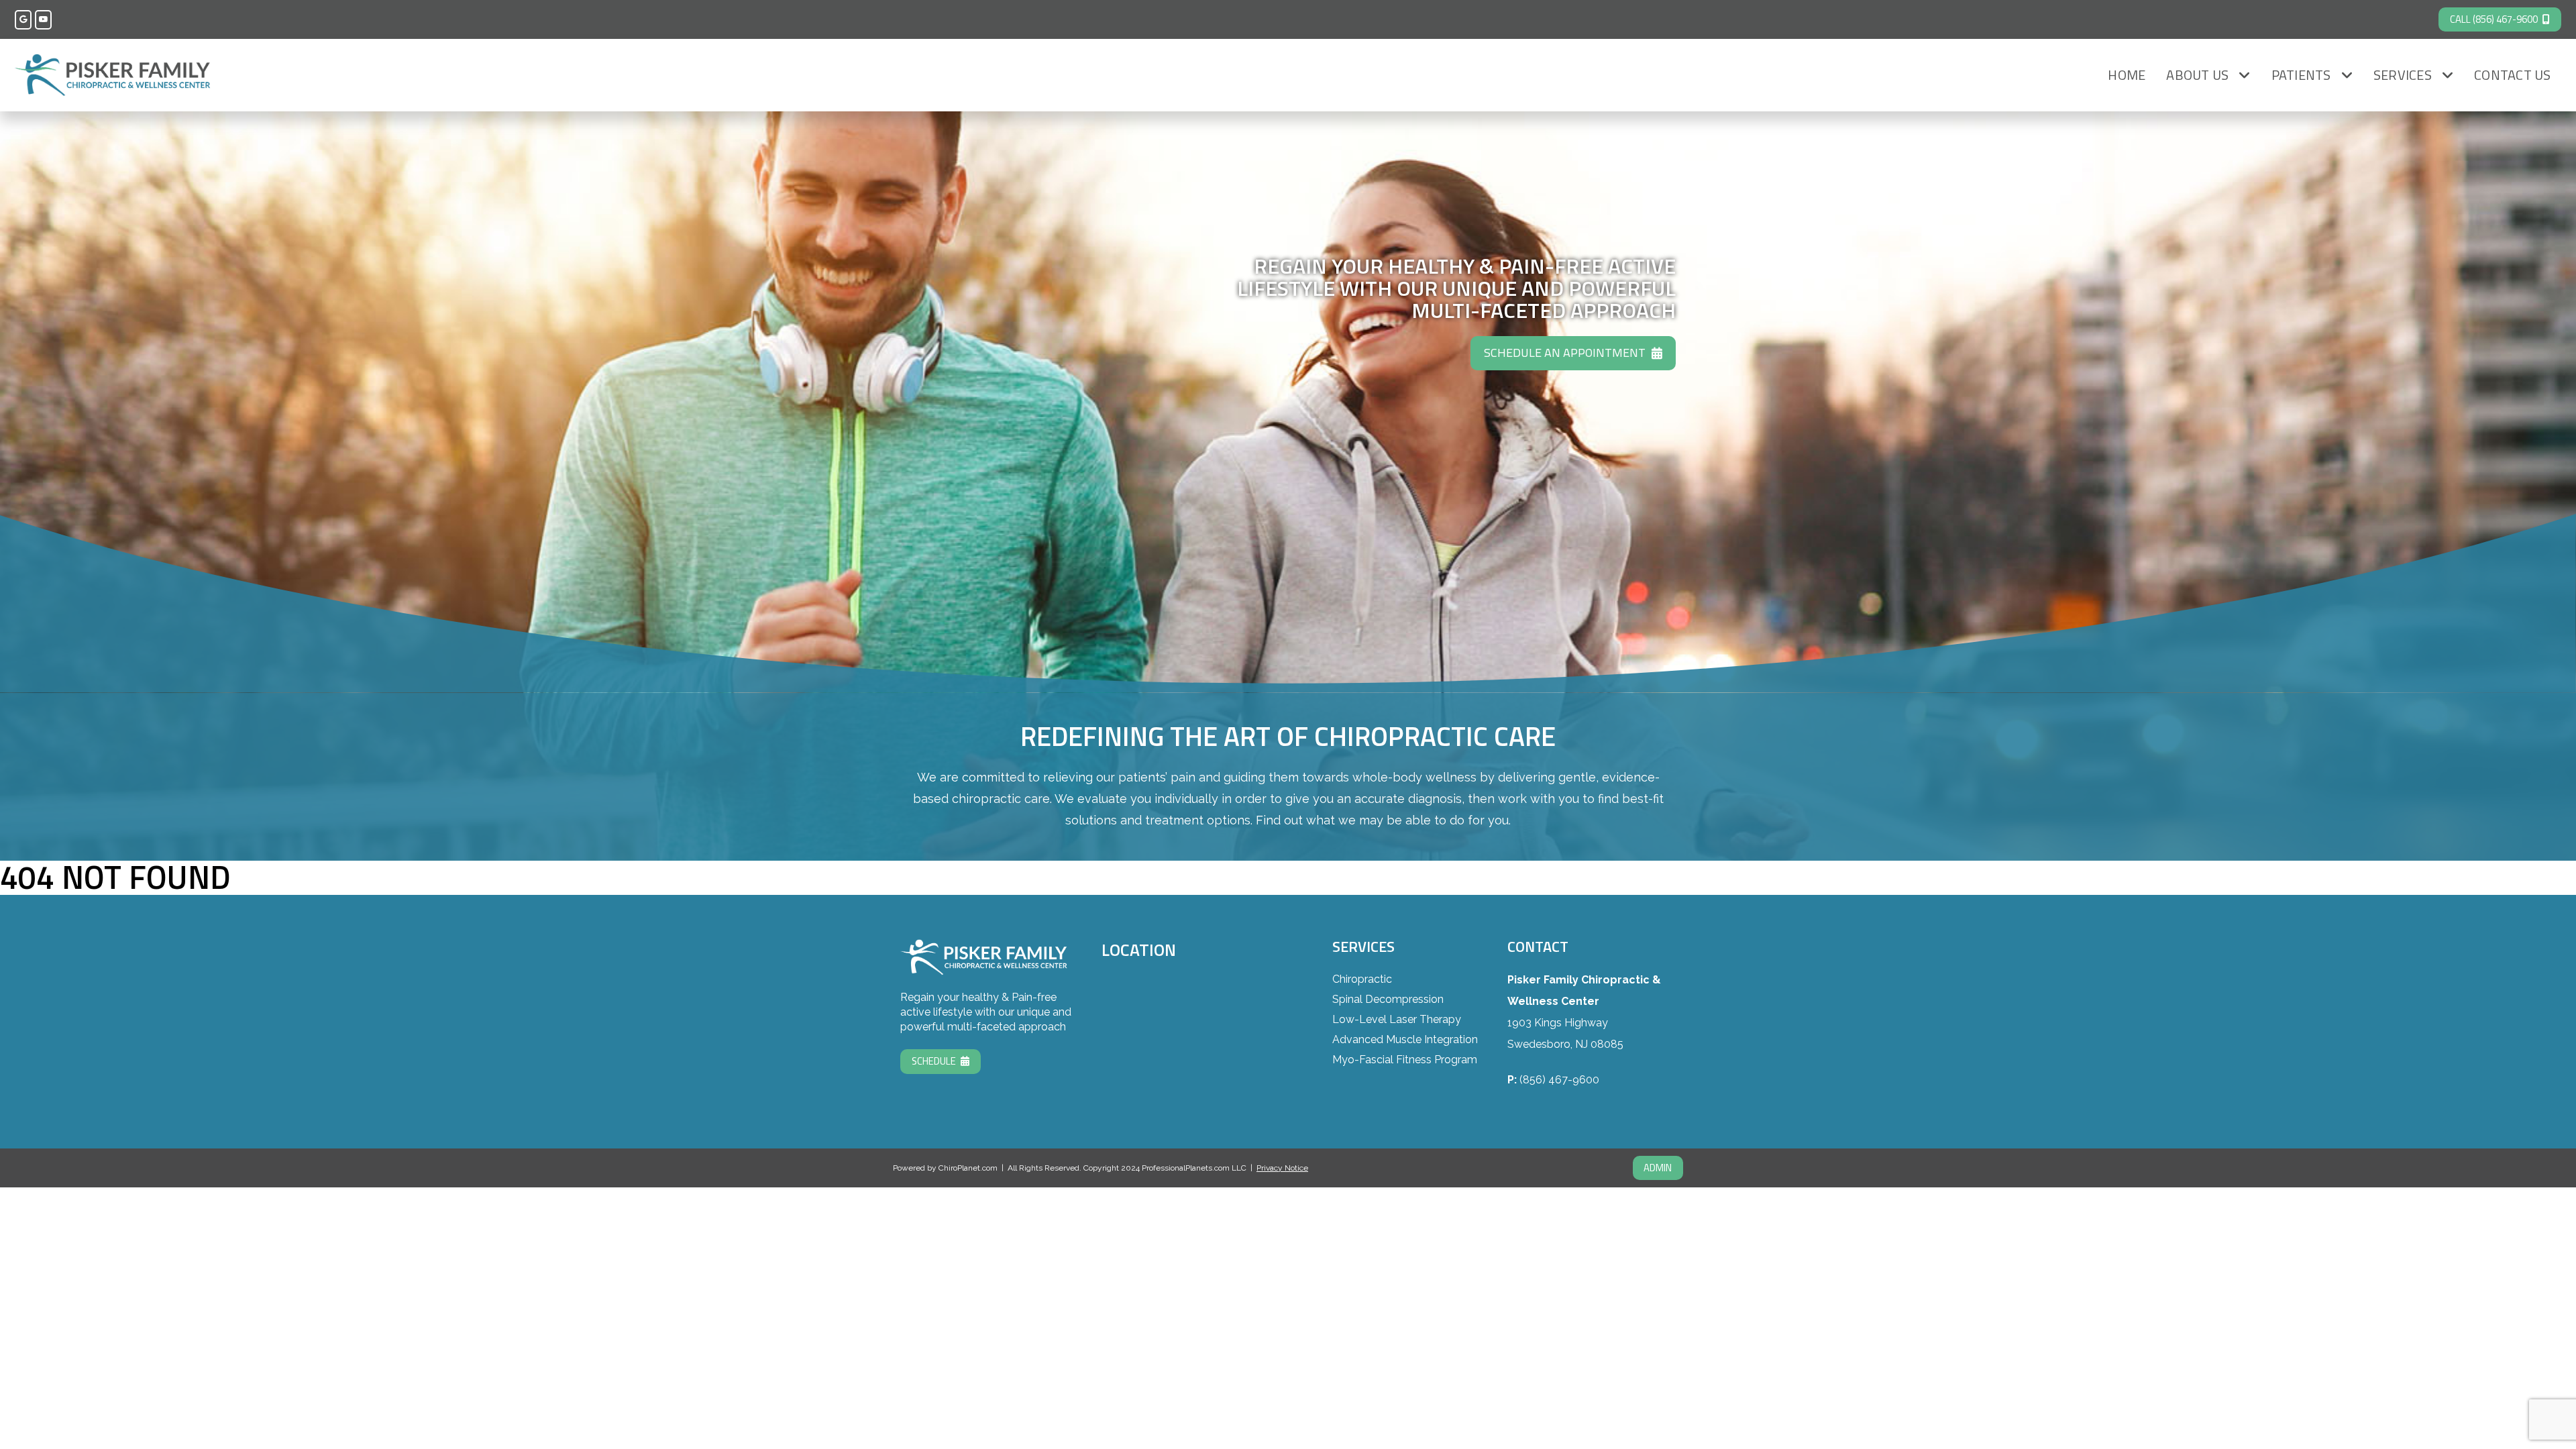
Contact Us (2513, 75)
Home (2127, 75)
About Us (2197, 75)
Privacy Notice (1282, 1168)
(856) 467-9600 (1559, 1080)
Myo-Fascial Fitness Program (1405, 1060)
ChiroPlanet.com (968, 1168)
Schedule (934, 1061)
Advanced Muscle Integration (1405, 1039)
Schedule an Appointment (1565, 353)
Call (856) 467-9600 (2494, 19)
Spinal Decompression (1388, 999)
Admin (1658, 1168)
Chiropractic (1362, 979)
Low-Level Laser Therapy (1397, 1019)
